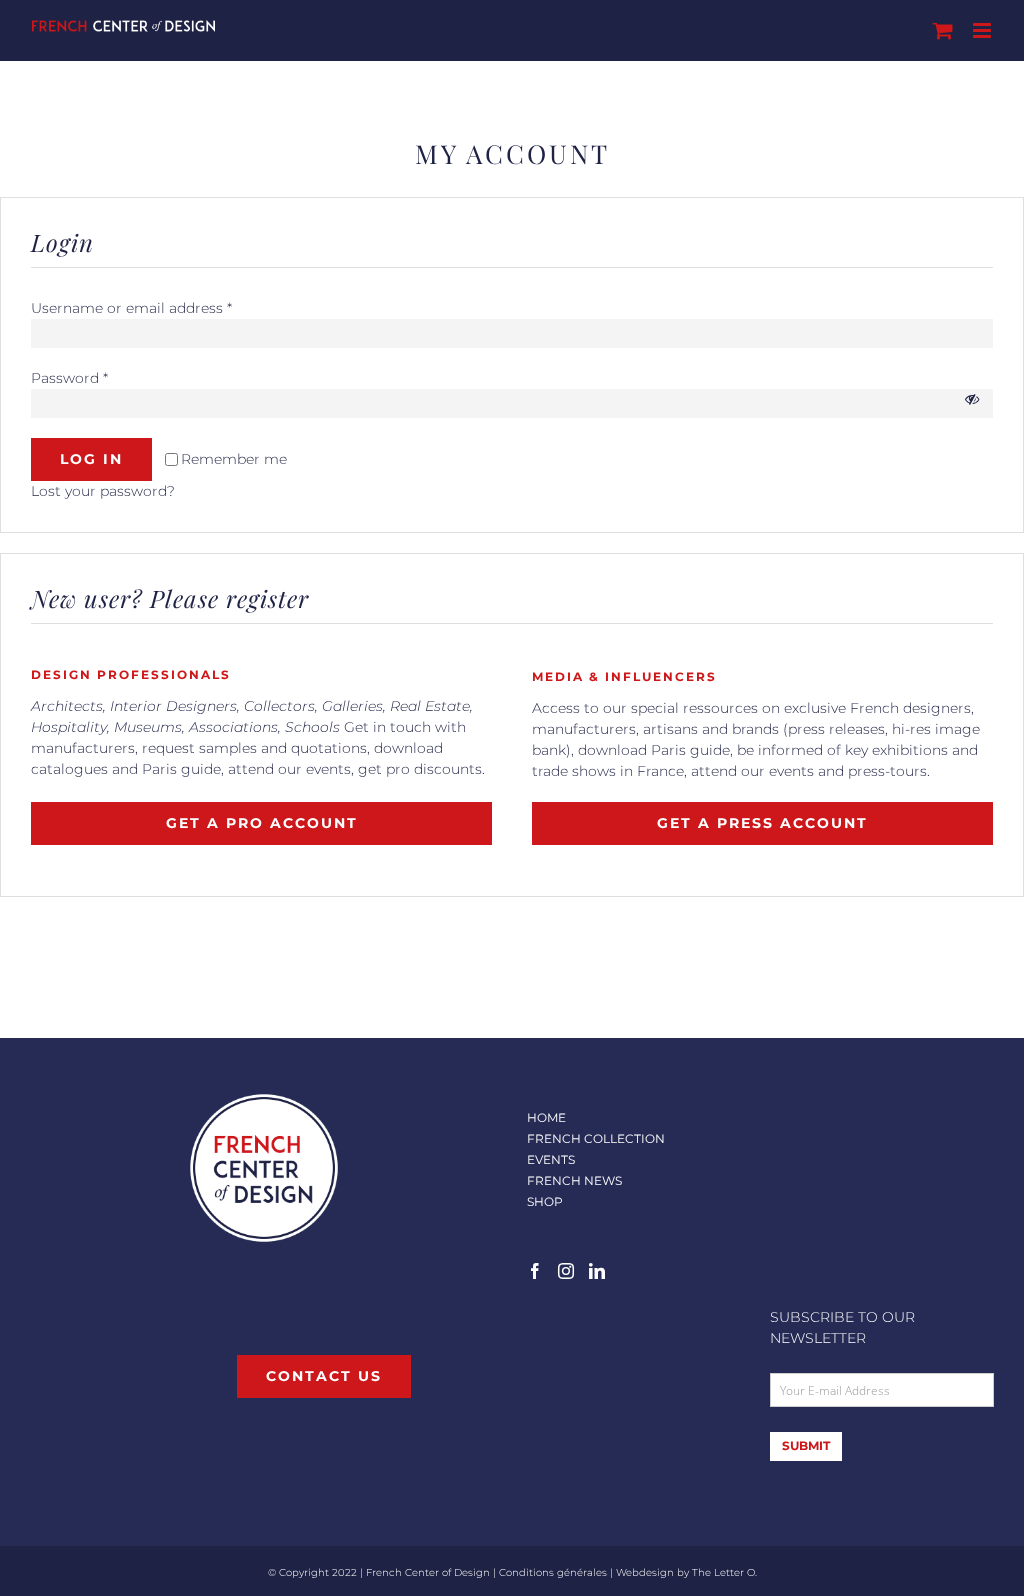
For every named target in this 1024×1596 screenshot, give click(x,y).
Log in (91, 459)
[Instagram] (566, 1271)
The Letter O (723, 1572)
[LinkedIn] (597, 1271)
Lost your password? (103, 491)
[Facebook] (535, 1271)
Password (69, 378)
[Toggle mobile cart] (943, 30)
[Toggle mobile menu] (983, 30)
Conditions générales (553, 1572)
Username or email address (131, 308)
